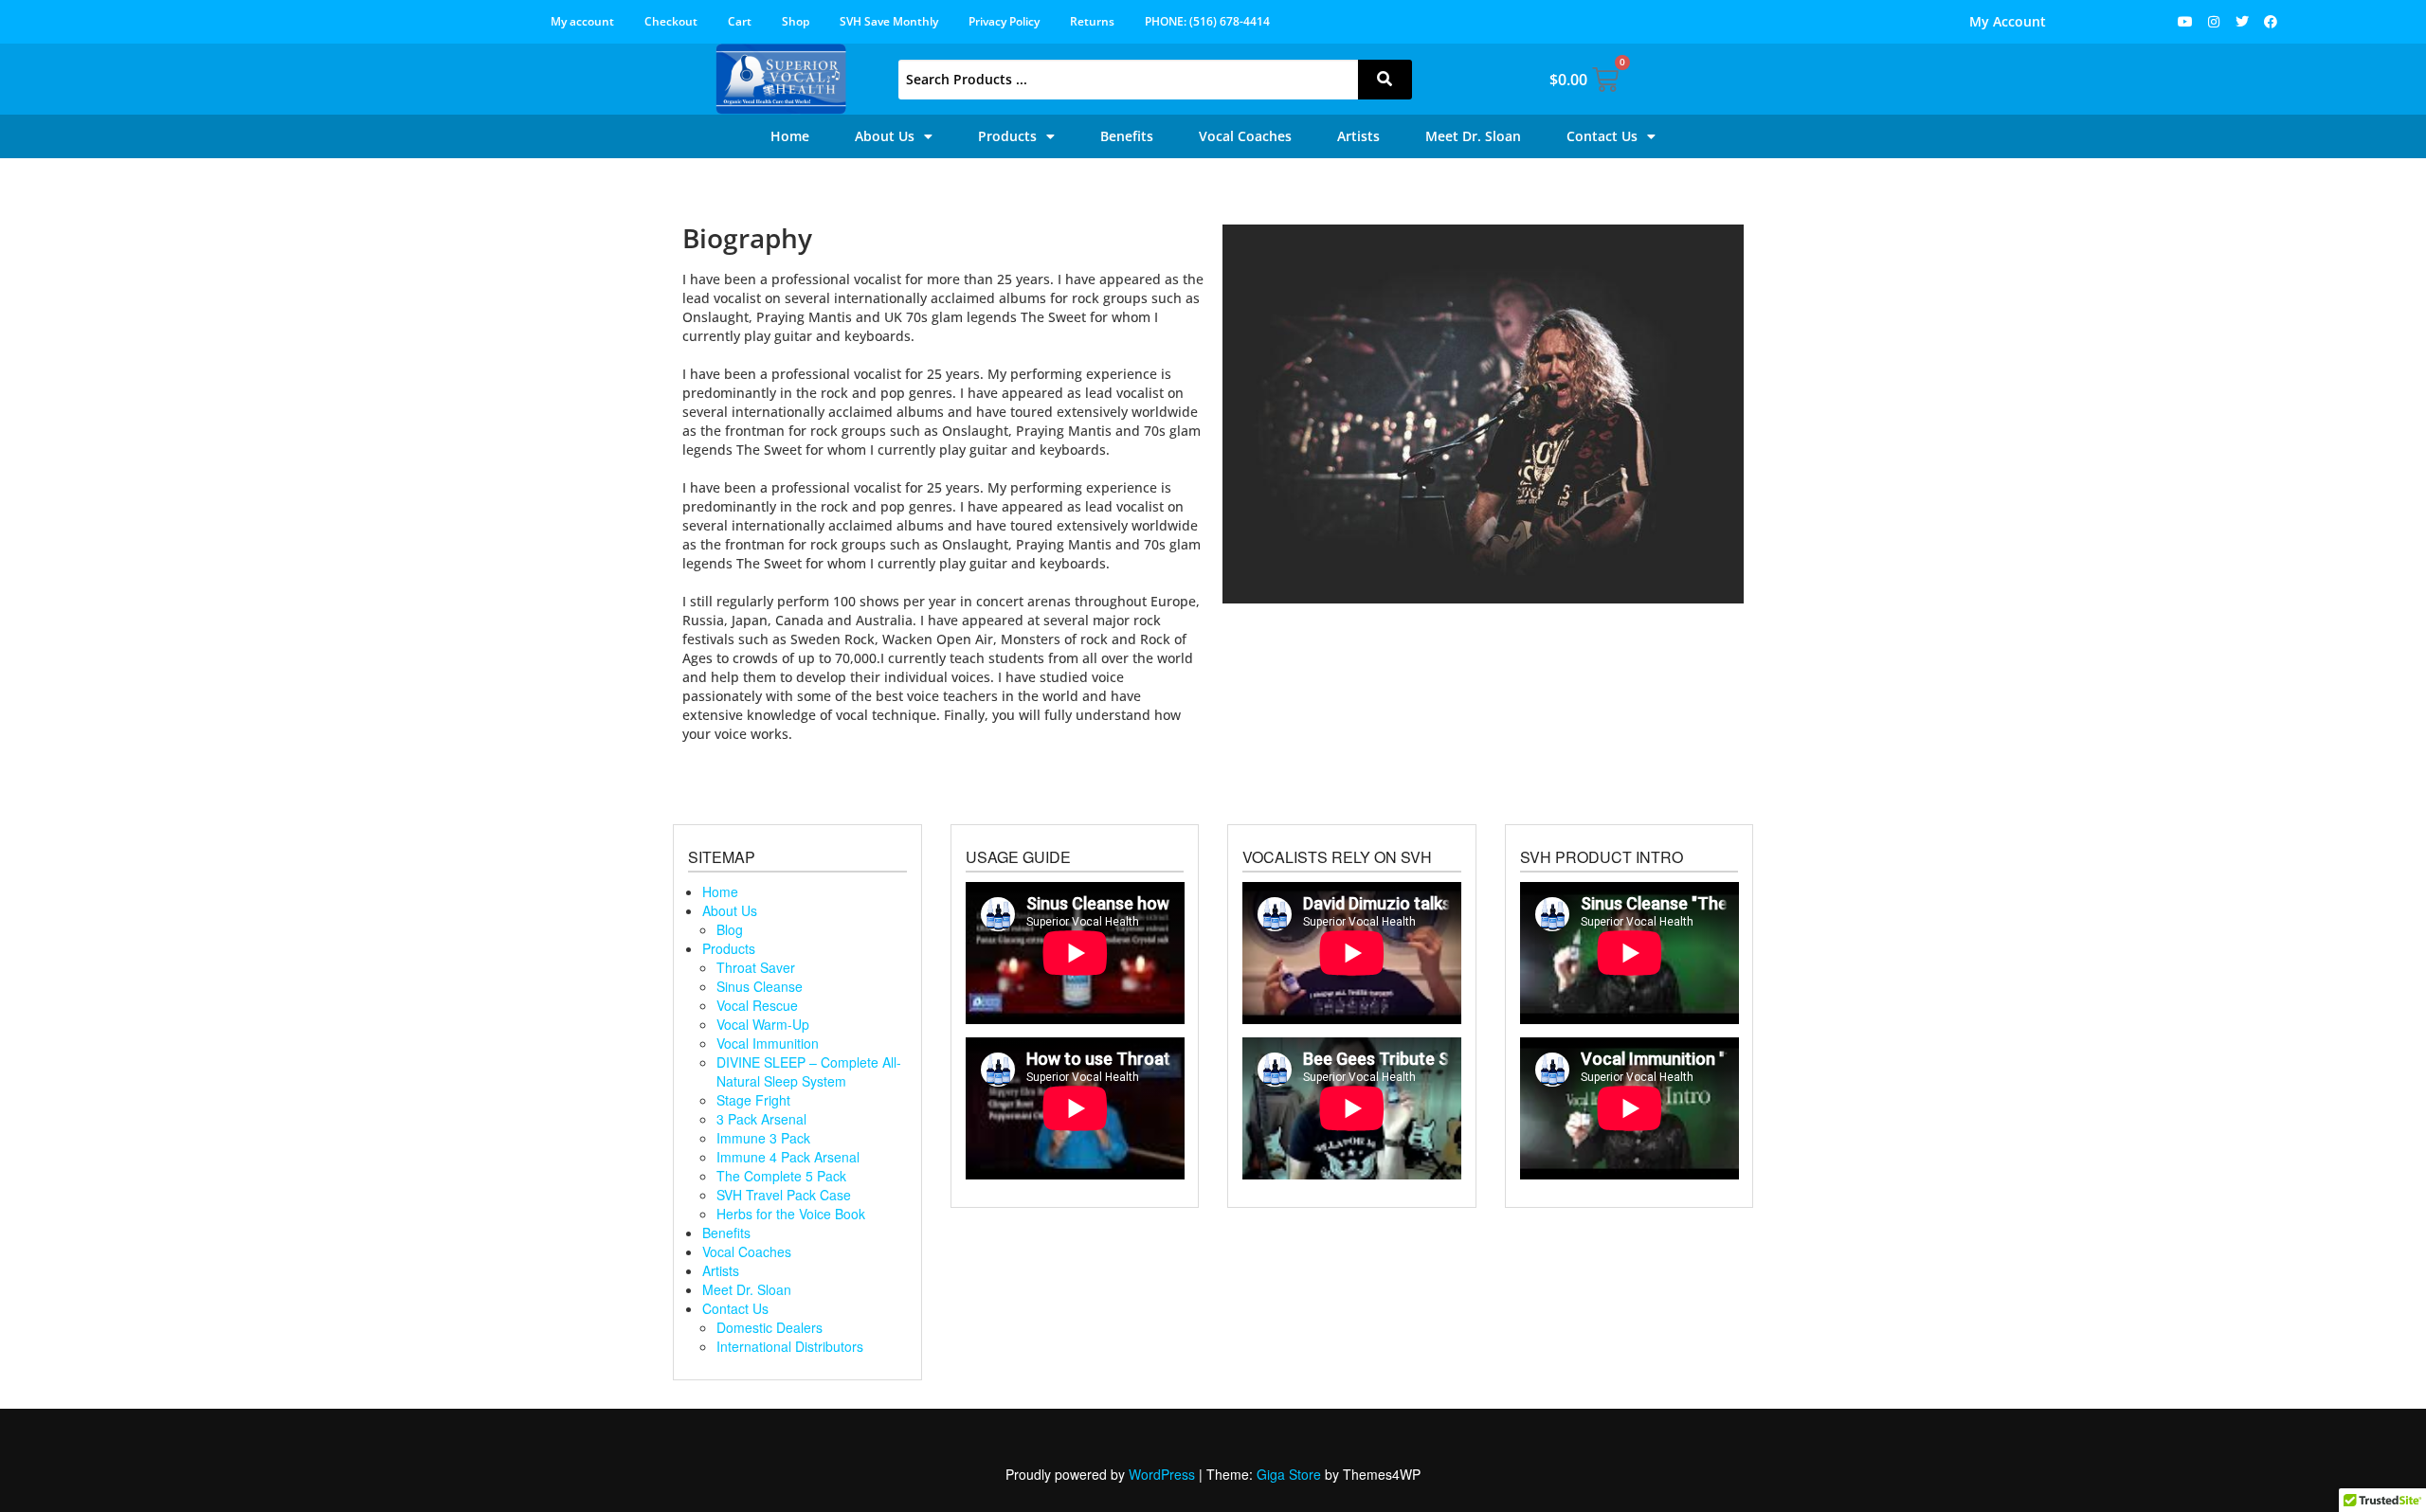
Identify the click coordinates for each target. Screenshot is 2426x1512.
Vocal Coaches (1245, 136)
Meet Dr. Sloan (1473, 136)
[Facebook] (2271, 22)
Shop (796, 21)
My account (582, 21)
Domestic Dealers (769, 1327)
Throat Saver (756, 967)
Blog (730, 929)
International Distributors (790, 1346)
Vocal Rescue (757, 1005)
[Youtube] (2185, 22)
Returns (1092, 21)
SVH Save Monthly (889, 21)
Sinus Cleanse (760, 986)
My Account (2008, 21)
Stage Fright (753, 1100)
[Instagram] (2214, 22)
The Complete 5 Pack (781, 1176)
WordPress (1162, 1474)
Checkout (671, 21)
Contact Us (1602, 136)
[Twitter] (2242, 22)
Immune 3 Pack (763, 1138)
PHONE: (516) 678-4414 (1207, 21)
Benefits (1127, 136)
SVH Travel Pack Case (784, 1195)
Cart (740, 21)
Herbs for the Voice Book (791, 1214)
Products (1007, 136)
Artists (1358, 136)
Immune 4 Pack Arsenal (788, 1157)
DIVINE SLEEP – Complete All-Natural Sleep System (809, 1071)
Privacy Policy (1004, 21)
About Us (885, 136)
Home (790, 136)
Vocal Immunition (768, 1043)
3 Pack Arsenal (761, 1119)
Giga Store (1289, 1474)
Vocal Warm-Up (763, 1024)
